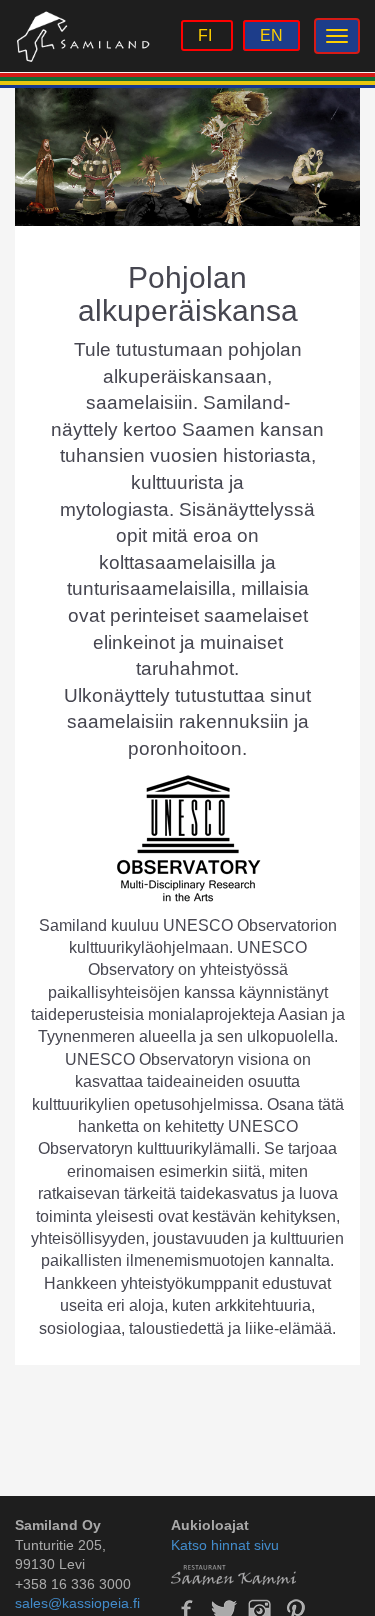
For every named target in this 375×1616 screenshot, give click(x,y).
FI (207, 35)
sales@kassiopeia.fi (77, 1603)
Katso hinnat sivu (225, 1545)
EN (271, 35)
